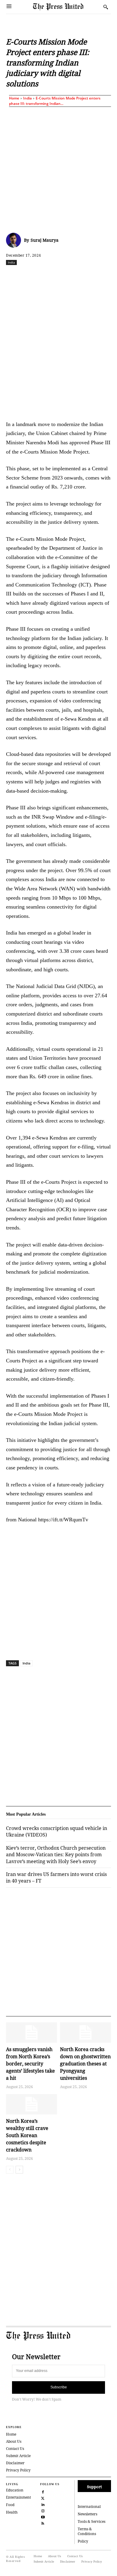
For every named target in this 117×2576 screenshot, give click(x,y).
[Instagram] (43, 2510)
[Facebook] (31, 275)
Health (12, 2512)
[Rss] (43, 2523)
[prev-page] (10, 2170)
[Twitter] (43, 2498)
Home (14, 98)
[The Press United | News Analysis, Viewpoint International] (67, 7)
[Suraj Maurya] (15, 240)
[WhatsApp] (72, 275)
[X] (45, 275)
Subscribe (59, 2387)
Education (15, 2490)
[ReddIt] (58, 275)
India (27, 98)
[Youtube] (43, 2517)
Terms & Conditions (87, 2531)
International (89, 2507)
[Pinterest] (100, 275)
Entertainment (18, 2497)
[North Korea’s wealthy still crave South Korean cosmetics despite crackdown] (31, 2104)
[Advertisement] (58, 169)
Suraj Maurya (45, 240)
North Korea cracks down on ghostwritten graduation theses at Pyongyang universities (85, 2064)
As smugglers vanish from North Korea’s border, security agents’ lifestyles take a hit (30, 2064)
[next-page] (19, 2170)
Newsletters (87, 2514)
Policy (83, 2541)
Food (10, 2505)
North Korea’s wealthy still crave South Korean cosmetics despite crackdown (27, 2135)
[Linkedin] (86, 275)
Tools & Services (91, 2521)
